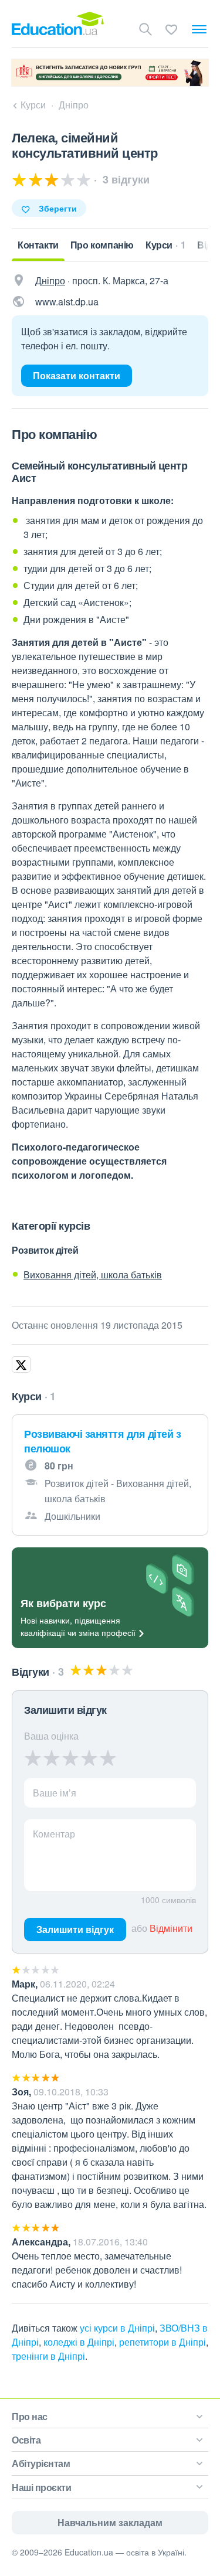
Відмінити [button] (171, 1928)
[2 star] (52, 1758)
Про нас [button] (30, 2416)
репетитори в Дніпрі (163, 2342)
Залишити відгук (75, 1929)
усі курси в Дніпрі (117, 2328)
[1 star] (33, 1758)
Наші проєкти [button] (41, 2487)
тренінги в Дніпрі (48, 2356)
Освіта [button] (26, 2440)
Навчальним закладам (110, 2522)
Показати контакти (77, 375)
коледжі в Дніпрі (79, 2342)
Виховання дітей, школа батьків (93, 1275)
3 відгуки (125, 179)
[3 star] (70, 1758)
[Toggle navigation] (199, 29)
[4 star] (89, 1758)
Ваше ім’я (55, 1793)
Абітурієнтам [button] (41, 2463)
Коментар (54, 1834)
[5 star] (108, 1758)
